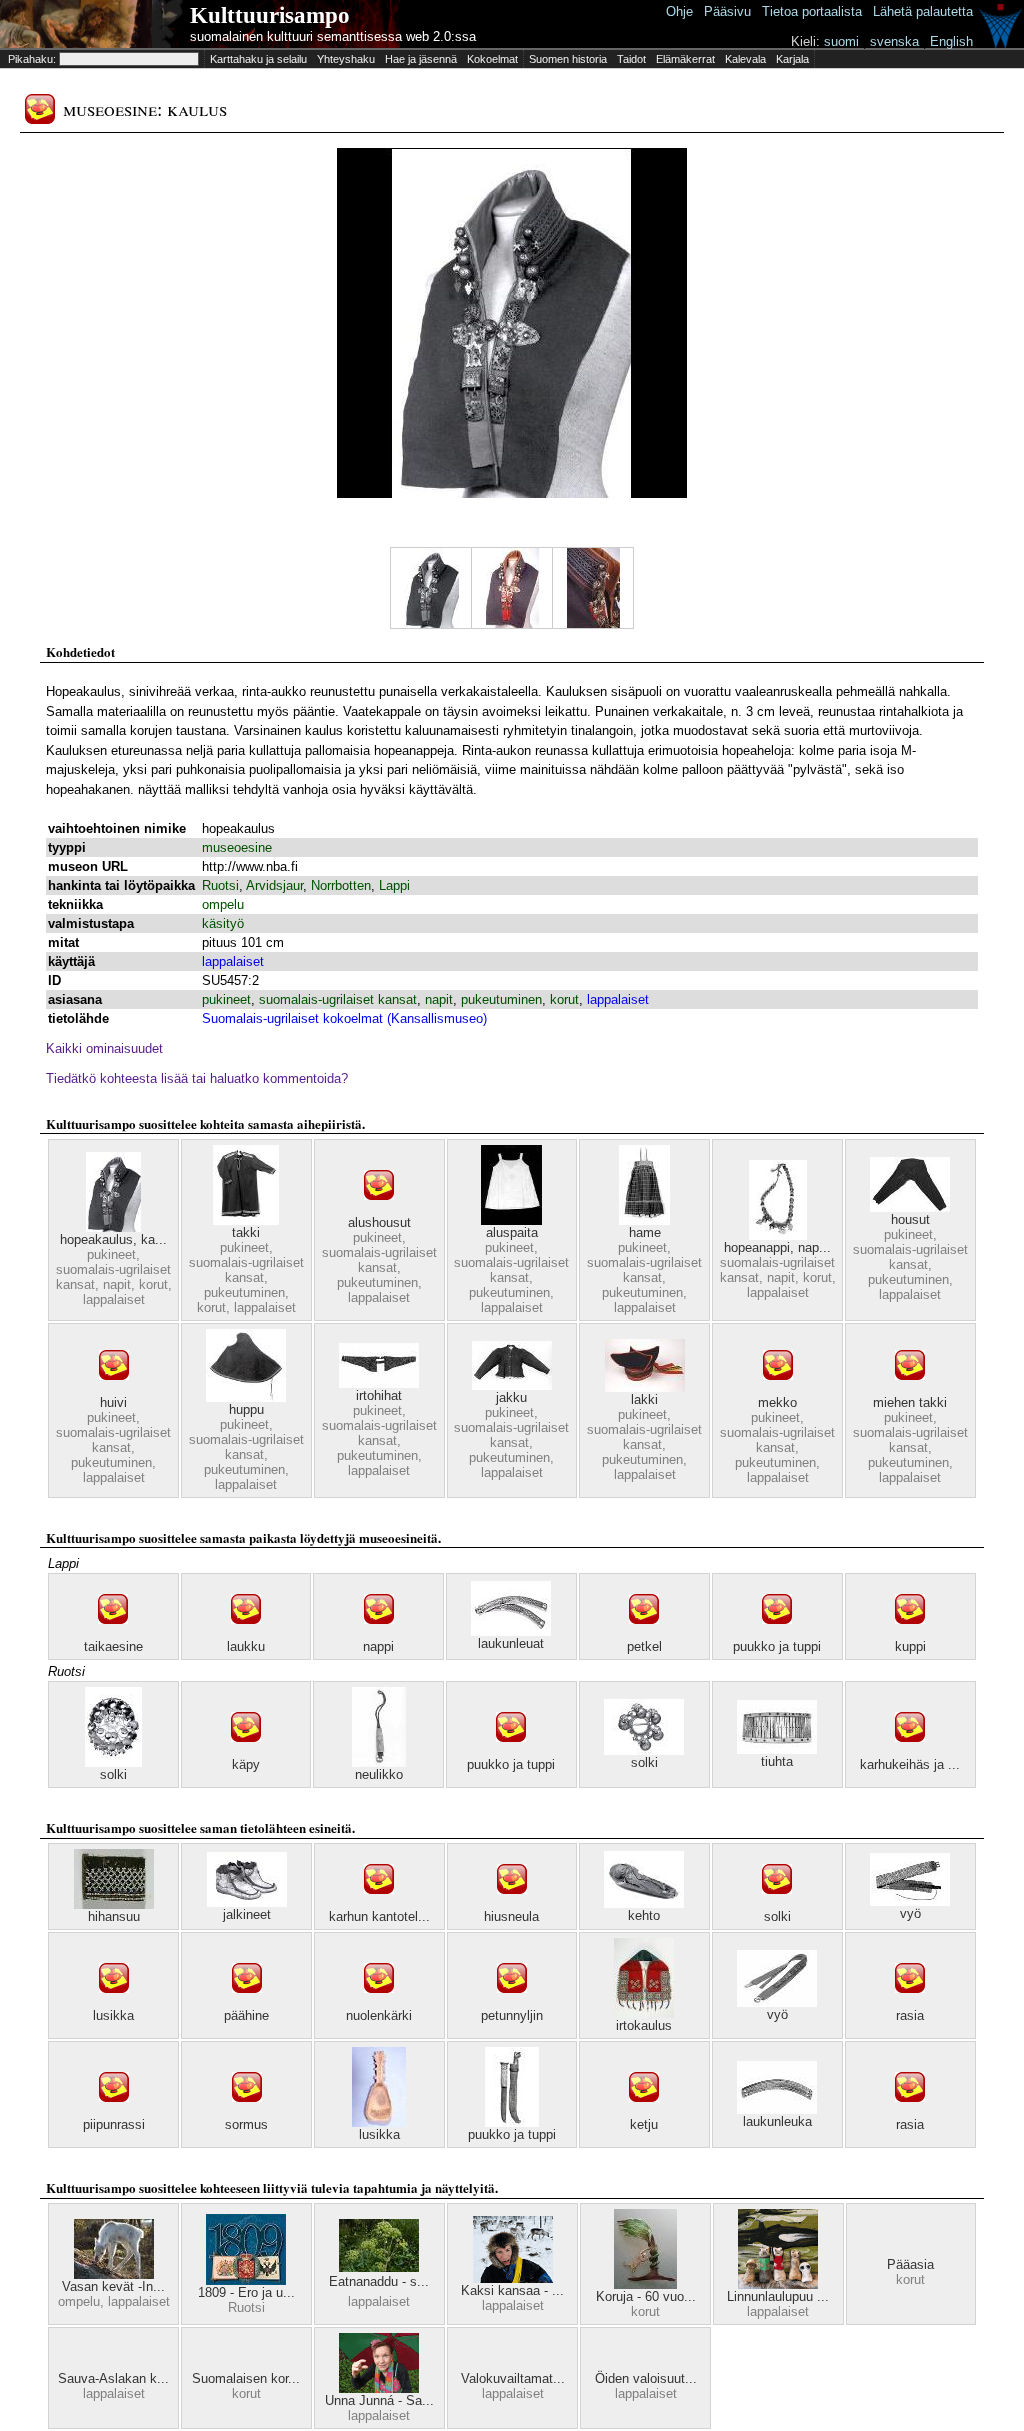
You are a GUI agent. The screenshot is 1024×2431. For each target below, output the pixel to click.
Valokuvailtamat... (513, 2378)
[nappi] (379, 1634)
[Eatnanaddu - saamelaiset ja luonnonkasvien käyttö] (379, 2267)
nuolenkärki (379, 2015)
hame (645, 1232)
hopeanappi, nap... (777, 1247)
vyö (910, 1913)
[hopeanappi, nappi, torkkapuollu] (778, 1235)
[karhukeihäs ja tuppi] (910, 1752)
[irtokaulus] (644, 2013)
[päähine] (247, 2003)
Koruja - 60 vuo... (646, 2296)
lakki (644, 1399)
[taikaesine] (113, 1634)
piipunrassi (114, 2124)
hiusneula (511, 1916)
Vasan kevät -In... (113, 2286)
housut (910, 1219)
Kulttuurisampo (270, 15)
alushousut (379, 1222)
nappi (378, 1646)
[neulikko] (379, 1762)
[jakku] (512, 1385)
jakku (511, 1397)
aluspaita (512, 1232)
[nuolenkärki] (379, 2003)
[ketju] (644, 2112)
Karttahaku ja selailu (258, 59)
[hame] (644, 1220)
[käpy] (246, 1752)
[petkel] (644, 1634)
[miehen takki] (910, 1390)
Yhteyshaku (346, 59)
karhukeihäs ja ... (910, 1764)
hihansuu (114, 1916)
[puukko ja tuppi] (777, 1634)
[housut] (910, 1207)
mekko (777, 1402)
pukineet (226, 999)
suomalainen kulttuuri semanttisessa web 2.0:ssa (333, 36)
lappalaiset (233, 961)
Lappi (394, 885)
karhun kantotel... (379, 1916)
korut (564, 999)
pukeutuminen (501, 999)
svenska (894, 41)
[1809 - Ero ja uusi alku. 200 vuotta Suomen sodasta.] (246, 2280)
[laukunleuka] (777, 2109)
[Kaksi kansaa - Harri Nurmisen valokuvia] (513, 2278)
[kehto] (644, 1903)
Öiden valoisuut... (646, 2378)
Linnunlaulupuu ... (778, 2296)
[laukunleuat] (511, 1631)
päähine (246, 2015)
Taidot (631, 59)
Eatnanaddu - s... (379, 2281)
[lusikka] (114, 2003)
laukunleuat (511, 1643)
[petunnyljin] (512, 2003)
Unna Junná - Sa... (379, 2400)
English (951, 41)
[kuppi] (910, 1634)
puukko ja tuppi (777, 1646)
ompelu (223, 904)
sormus (246, 2124)
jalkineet (247, 1914)
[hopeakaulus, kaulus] (113, 1227)
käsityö (223, 923)
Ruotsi (220, 885)
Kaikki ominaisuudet (104, 1048)
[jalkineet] (247, 1902)
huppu (246, 1409)
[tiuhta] (777, 1749)
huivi (113, 1402)
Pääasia (910, 2264)
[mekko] (778, 1390)
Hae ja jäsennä (421, 59)
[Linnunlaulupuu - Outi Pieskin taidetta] (778, 2284)
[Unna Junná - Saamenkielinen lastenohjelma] (379, 2388)
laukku (246, 1646)
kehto (644, 1915)
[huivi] (114, 1390)
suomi (841, 41)
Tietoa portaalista (812, 11)
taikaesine (113, 1646)
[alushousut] (379, 1210)
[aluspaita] (511, 1220)
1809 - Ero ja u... (246, 2292)
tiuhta (777, 1761)
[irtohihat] (379, 1383)
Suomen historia (568, 59)
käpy (246, 1764)
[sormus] (247, 2112)
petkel (644, 1646)
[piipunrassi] (114, 2112)
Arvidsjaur (274, 885)
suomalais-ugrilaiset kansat (338, 999)
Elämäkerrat (685, 59)
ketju (644, 2124)
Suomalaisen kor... (246, 2378)
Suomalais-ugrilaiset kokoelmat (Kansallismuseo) (344, 1018)
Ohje (679, 11)
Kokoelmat (492, 59)
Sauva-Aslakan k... (113, 2378)
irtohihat (379, 1395)
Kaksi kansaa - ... (512, 2290)
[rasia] (910, 2003)
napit (439, 999)
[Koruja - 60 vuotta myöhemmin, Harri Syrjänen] (645, 2284)
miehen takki (910, 1402)
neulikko (379, 1774)
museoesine (237, 847)
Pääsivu (727, 11)
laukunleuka (777, 2121)
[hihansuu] (114, 1904)
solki (113, 1774)
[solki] (113, 1762)
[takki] (246, 1220)
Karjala (792, 59)
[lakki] (645, 1387)
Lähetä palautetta (923, 11)
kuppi (910, 1646)
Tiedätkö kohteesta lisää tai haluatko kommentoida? (197, 1078)
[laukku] (246, 1634)
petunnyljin (512, 2015)
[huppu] (246, 1397)
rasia (910, 2015)
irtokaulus (644, 2025)
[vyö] (910, 1901)
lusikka (113, 2015)
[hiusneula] (512, 1904)
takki (246, 1232)
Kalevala (745, 59)
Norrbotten (341, 885)
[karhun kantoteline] (379, 1904)
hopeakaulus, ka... (113, 1239)
